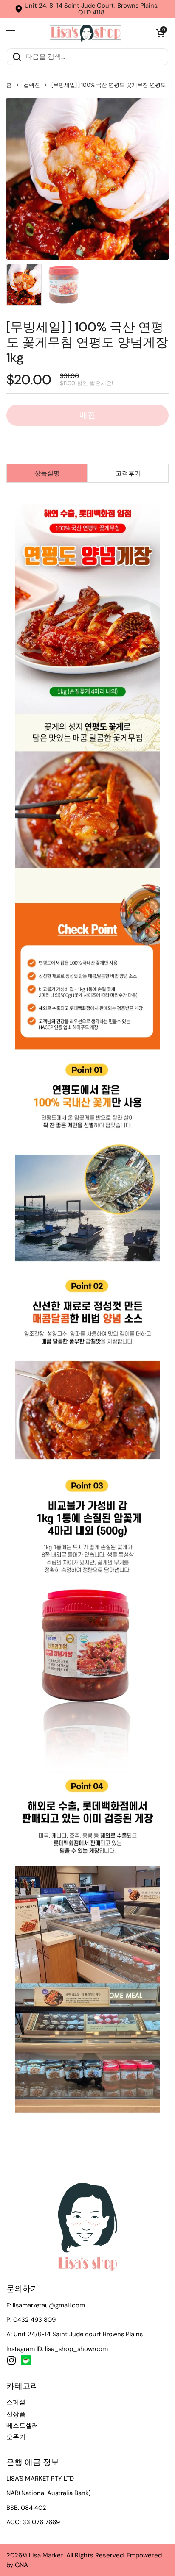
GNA (21, 2565)
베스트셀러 (22, 2426)
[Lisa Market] (85, 33)
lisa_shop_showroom (76, 2349)
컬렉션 (32, 85)
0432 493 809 (34, 2320)
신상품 (16, 2414)
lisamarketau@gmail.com (49, 2305)
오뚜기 (16, 2437)
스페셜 (16, 2402)
